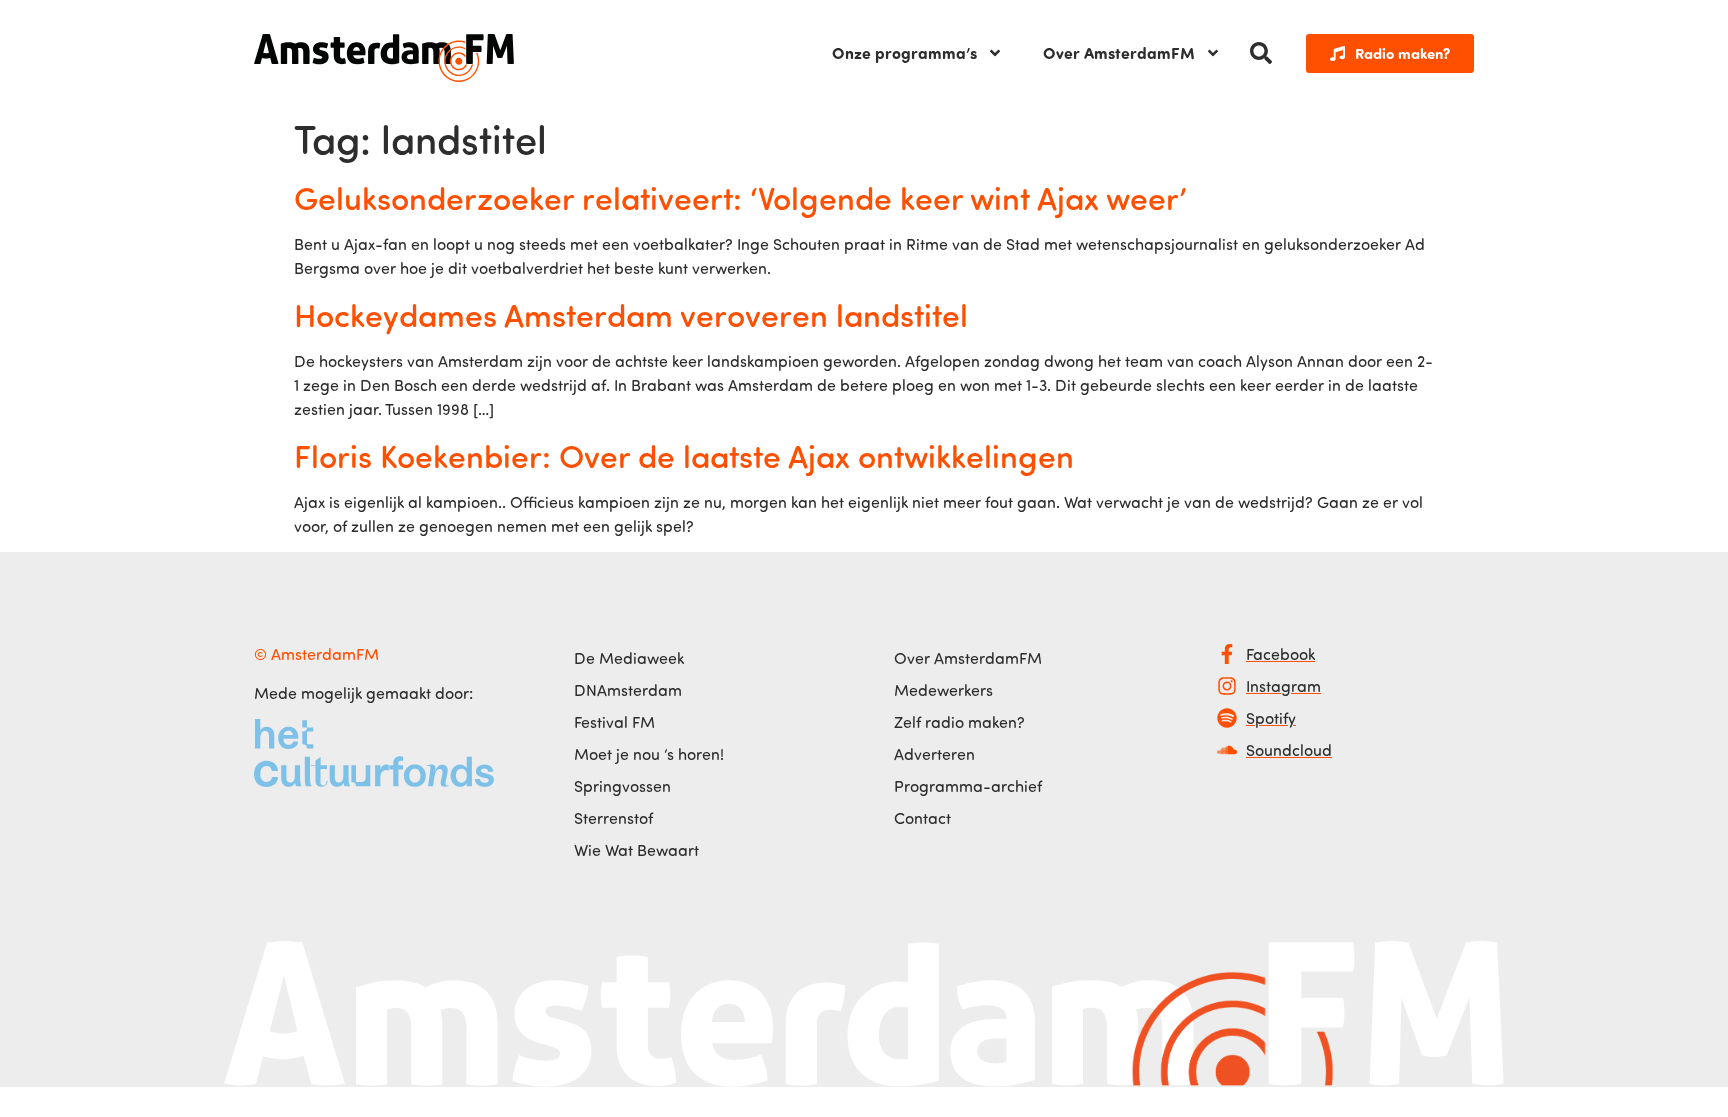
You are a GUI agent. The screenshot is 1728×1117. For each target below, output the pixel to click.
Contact (922, 818)
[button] (1261, 53)
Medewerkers (943, 690)
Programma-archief (968, 786)
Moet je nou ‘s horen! (649, 754)
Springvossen (622, 786)
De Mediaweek (629, 658)
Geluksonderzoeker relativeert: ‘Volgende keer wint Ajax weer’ (740, 197)
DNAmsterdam (628, 690)
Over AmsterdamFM (1119, 52)
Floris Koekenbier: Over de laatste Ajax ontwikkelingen (684, 455)
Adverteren (934, 754)
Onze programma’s (904, 52)
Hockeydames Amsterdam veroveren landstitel (631, 314)
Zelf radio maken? (959, 722)
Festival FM (614, 722)
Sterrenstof (613, 818)
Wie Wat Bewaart (636, 850)
